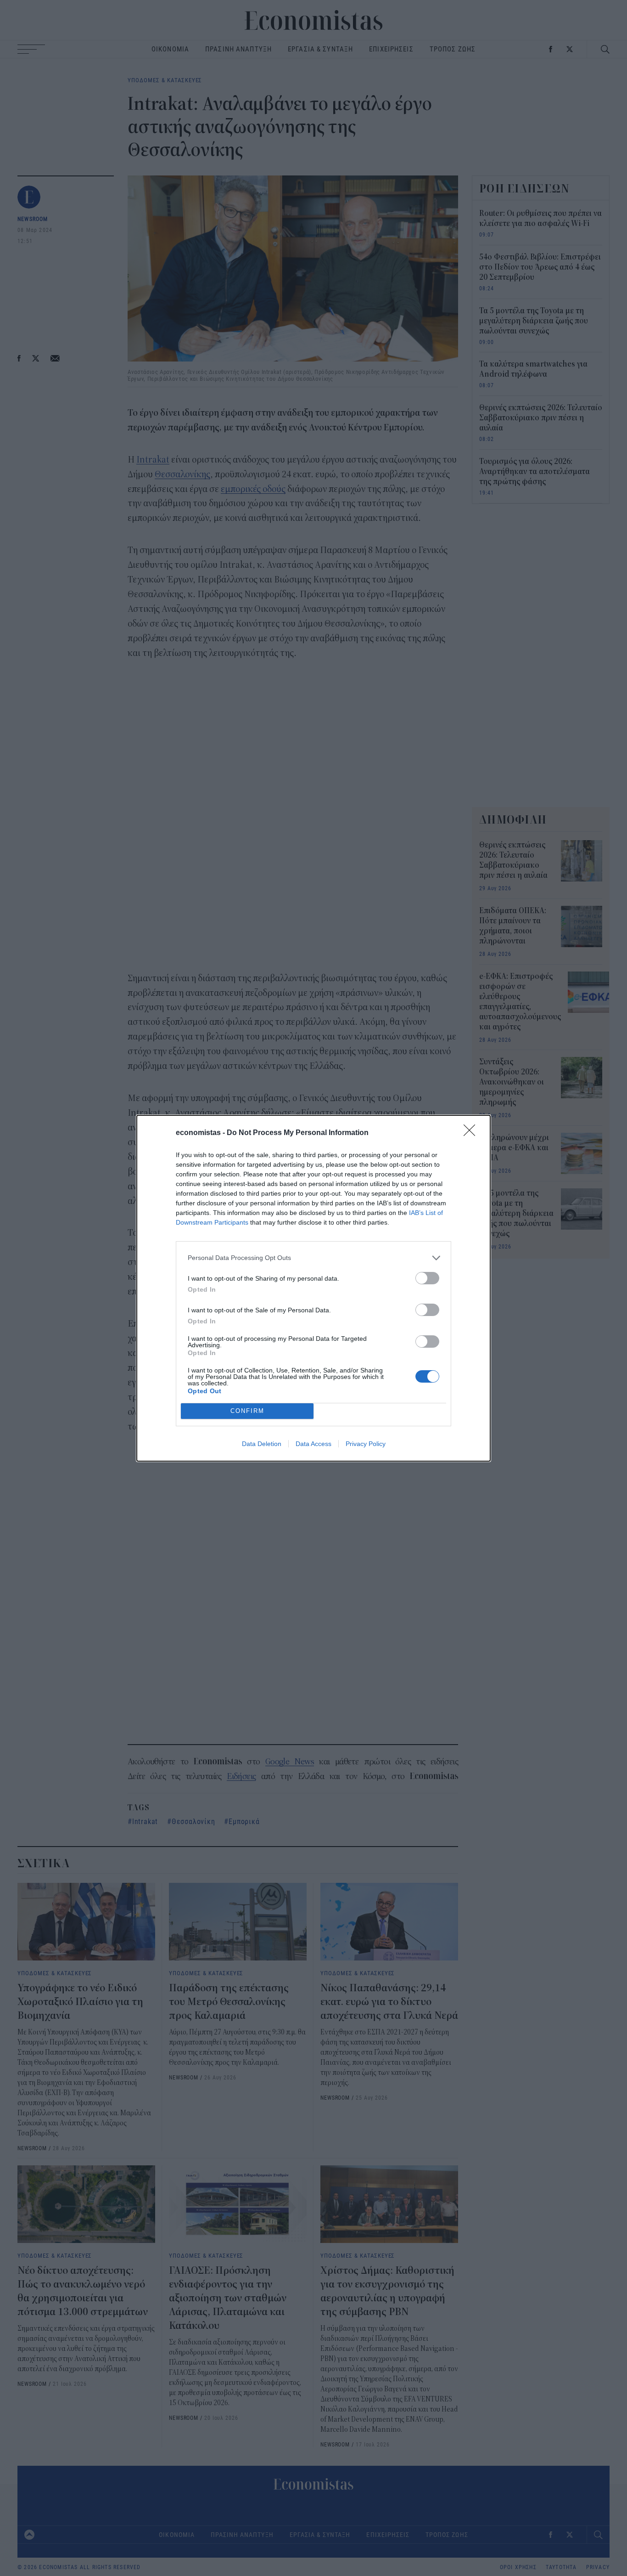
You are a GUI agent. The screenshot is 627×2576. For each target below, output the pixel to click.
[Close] (472, 1133)
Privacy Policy (366, 1444)
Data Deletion (262, 1444)
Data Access (313, 1444)
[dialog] (313, 1288)
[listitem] (313, 1258)
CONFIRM (247, 1411)
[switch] (427, 1278)
